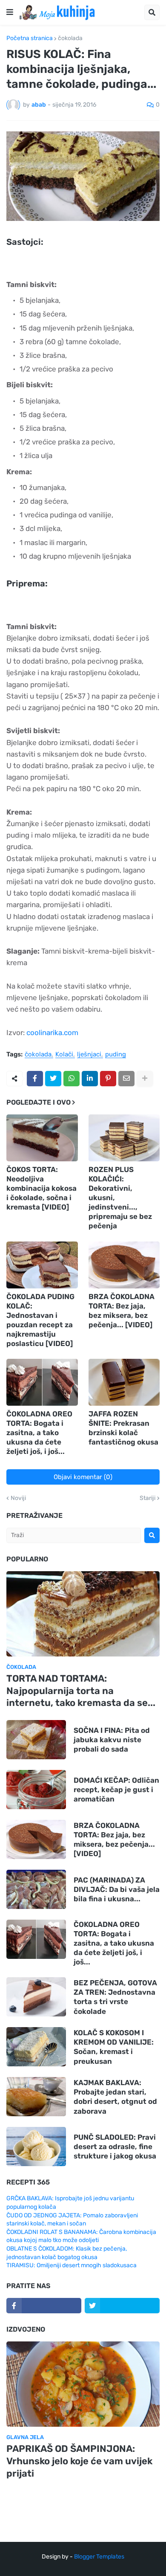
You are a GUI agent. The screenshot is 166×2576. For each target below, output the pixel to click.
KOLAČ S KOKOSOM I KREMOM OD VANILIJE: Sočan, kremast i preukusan (114, 2047)
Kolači (64, 1055)
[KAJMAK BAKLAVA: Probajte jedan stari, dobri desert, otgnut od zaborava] (36, 2097)
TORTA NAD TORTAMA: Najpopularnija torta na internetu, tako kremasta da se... (81, 1691)
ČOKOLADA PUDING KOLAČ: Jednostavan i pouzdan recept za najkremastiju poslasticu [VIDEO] (40, 1320)
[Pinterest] (108, 1079)
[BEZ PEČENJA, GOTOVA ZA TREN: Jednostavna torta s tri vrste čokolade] (36, 1997)
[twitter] (122, 2306)
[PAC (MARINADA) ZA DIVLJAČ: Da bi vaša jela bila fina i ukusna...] (36, 1889)
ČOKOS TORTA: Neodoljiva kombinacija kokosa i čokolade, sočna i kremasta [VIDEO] (41, 1188)
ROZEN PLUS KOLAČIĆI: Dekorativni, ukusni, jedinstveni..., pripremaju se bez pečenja (120, 1198)
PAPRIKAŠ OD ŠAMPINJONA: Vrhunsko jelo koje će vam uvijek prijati (79, 2461)
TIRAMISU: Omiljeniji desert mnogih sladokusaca (72, 2265)
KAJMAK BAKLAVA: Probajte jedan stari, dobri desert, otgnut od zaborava (115, 2097)
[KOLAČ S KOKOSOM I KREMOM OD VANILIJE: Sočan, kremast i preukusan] (36, 2047)
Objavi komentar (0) (83, 1477)
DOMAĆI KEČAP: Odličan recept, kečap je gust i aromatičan (116, 1790)
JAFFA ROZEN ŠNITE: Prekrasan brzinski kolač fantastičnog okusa (123, 1428)
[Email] (126, 1079)
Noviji (18, 1498)
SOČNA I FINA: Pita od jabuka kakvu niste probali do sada (112, 1740)
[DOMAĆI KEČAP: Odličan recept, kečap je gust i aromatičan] (36, 1790)
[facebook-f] (44, 2306)
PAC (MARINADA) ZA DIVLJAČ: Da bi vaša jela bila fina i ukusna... (117, 1889)
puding (116, 1055)
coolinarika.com (52, 1033)
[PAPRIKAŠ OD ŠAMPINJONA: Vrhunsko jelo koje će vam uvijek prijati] (83, 2384)
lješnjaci (89, 1055)
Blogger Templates (99, 2557)
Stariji (147, 1498)
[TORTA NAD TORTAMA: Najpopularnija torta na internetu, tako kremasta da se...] (83, 1614)
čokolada (70, 38)
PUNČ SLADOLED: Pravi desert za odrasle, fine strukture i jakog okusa (115, 2147)
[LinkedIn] (90, 1079)
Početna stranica (30, 38)
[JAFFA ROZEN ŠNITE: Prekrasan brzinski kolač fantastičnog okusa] (124, 1382)
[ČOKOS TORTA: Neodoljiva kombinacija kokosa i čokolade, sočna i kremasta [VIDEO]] (42, 1138)
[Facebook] (35, 1079)
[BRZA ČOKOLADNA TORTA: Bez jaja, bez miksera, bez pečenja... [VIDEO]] (124, 1265)
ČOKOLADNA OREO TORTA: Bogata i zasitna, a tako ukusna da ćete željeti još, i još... (39, 1433)
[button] (10, 12)
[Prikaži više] (145, 1079)
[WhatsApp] (72, 1079)
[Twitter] (53, 1079)
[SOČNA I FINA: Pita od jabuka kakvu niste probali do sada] (36, 1740)
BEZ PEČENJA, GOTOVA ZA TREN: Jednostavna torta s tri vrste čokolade (115, 1997)
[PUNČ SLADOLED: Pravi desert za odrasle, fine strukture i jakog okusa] (36, 2147)
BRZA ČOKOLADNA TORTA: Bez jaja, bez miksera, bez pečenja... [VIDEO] (122, 1311)
